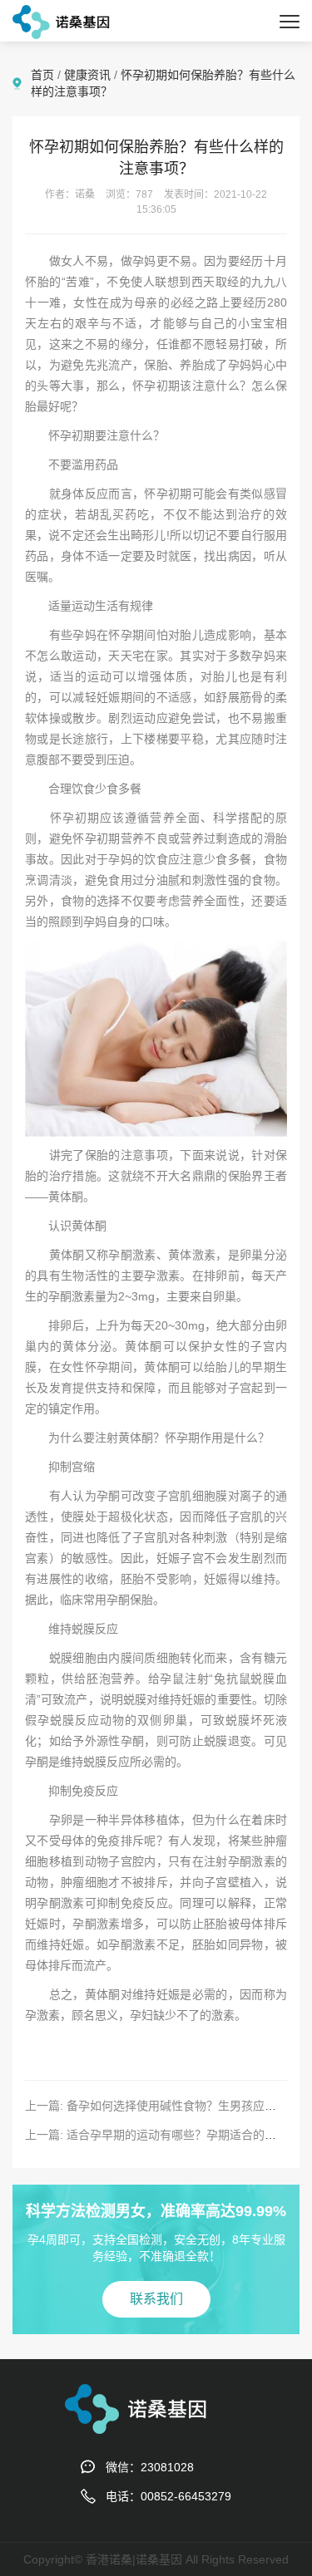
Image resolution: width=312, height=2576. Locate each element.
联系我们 (156, 2299)
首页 (42, 75)
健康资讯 (87, 75)
